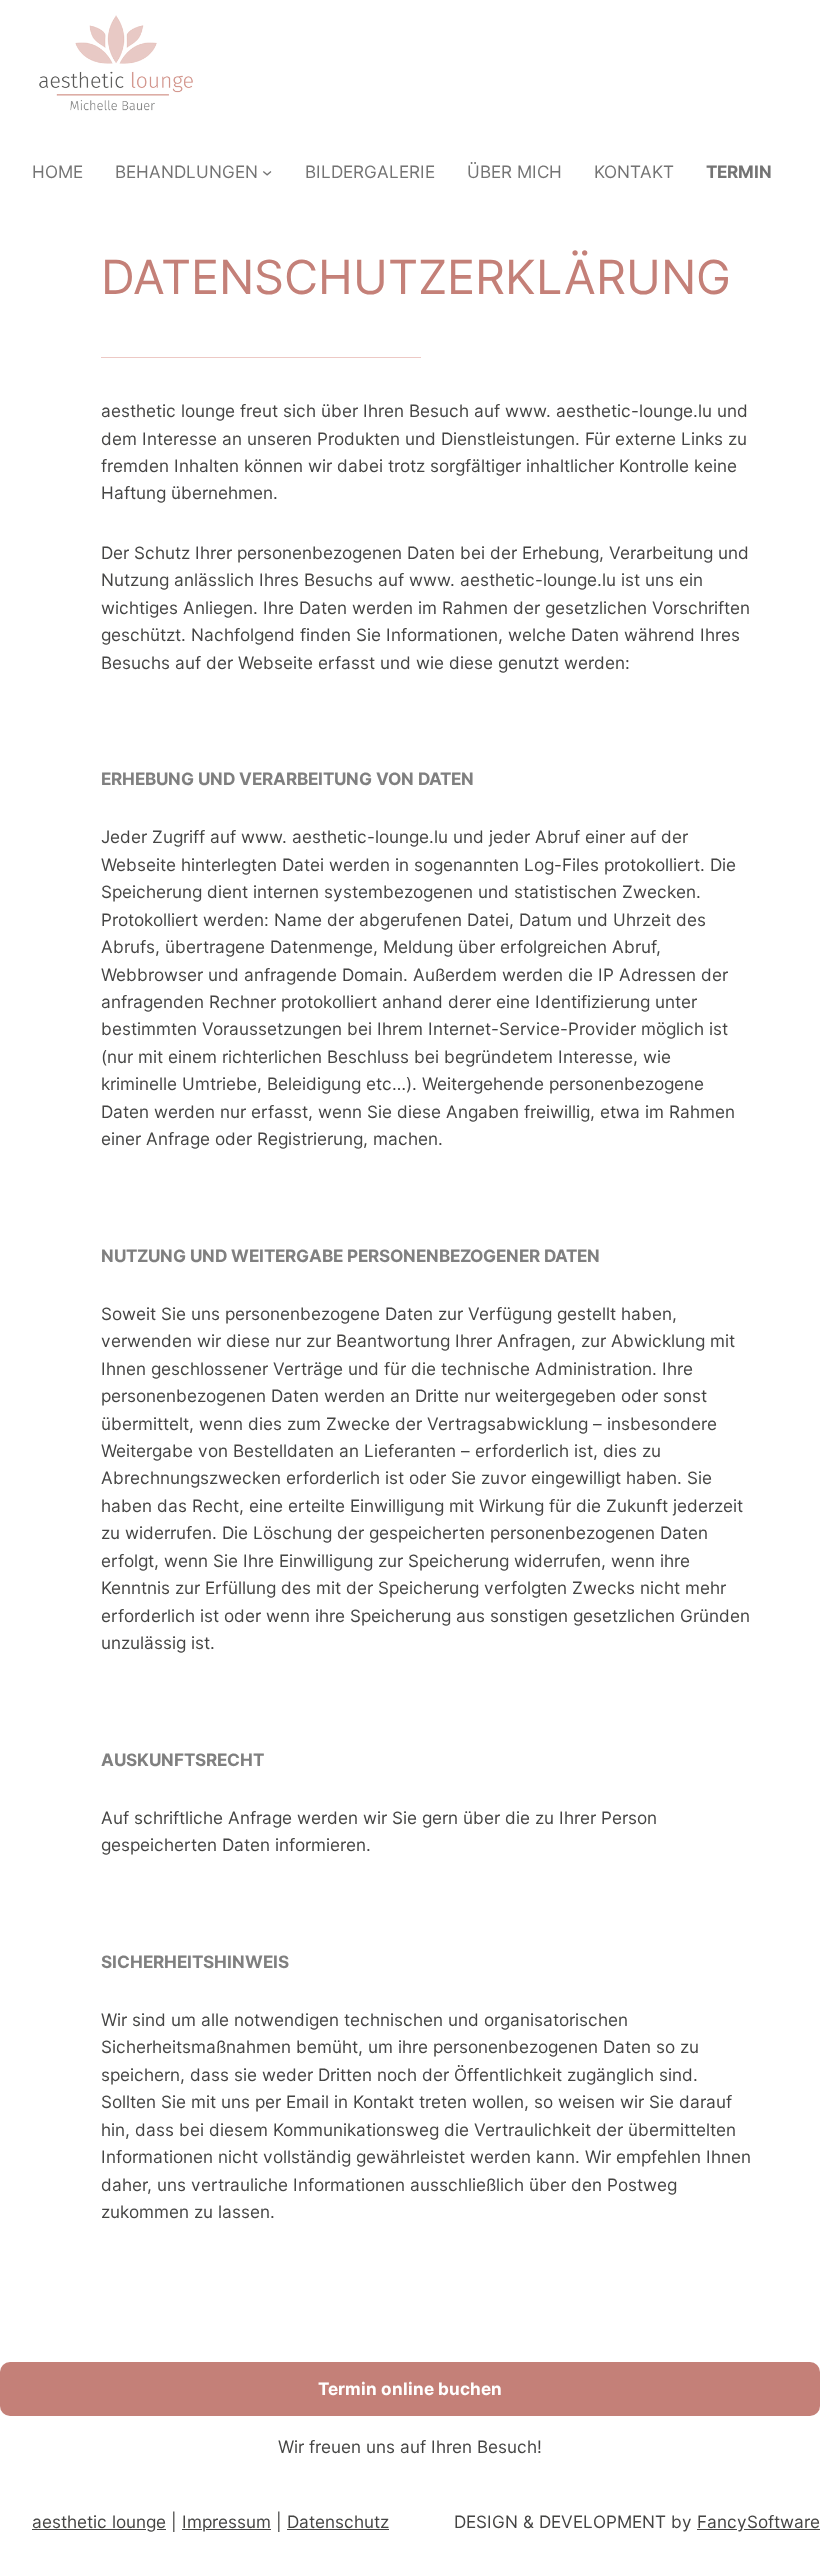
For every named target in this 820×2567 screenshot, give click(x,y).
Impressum (226, 2521)
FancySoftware (758, 2521)
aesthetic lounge (99, 2521)
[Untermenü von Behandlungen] (267, 172)
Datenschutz (338, 2521)
